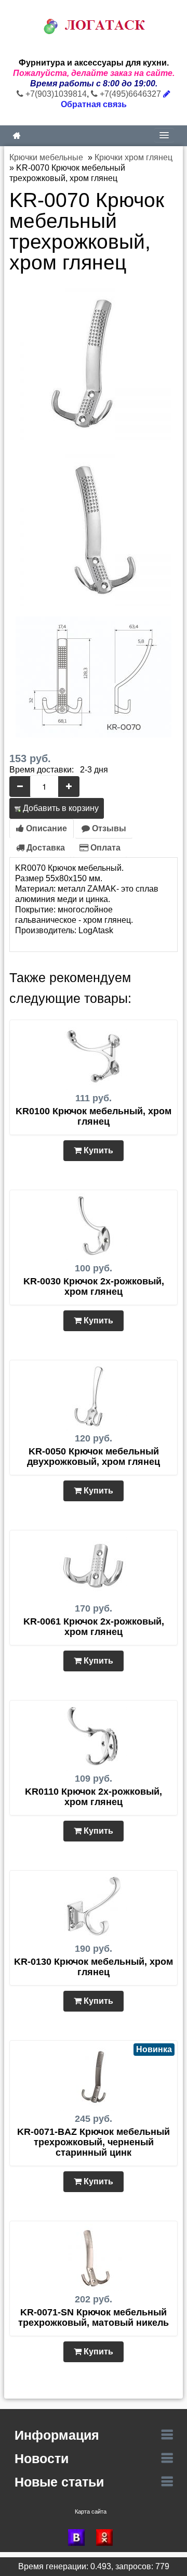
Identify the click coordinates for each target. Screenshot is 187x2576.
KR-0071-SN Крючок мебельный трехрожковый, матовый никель (94, 2317)
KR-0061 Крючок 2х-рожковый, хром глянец (94, 1627)
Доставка (45, 848)
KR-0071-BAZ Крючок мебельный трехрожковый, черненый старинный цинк (94, 2142)
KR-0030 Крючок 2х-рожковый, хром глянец (94, 1286)
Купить (97, 1150)
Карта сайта (91, 2511)
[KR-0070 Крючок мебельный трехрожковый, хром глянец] (94, 361)
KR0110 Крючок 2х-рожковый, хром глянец (94, 1797)
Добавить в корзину (60, 808)
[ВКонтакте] (79, 2538)
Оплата (104, 848)
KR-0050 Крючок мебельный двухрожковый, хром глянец (94, 1457)
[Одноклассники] (108, 2538)
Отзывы (108, 828)
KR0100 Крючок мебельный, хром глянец (94, 1116)
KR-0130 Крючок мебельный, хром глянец (94, 1967)
